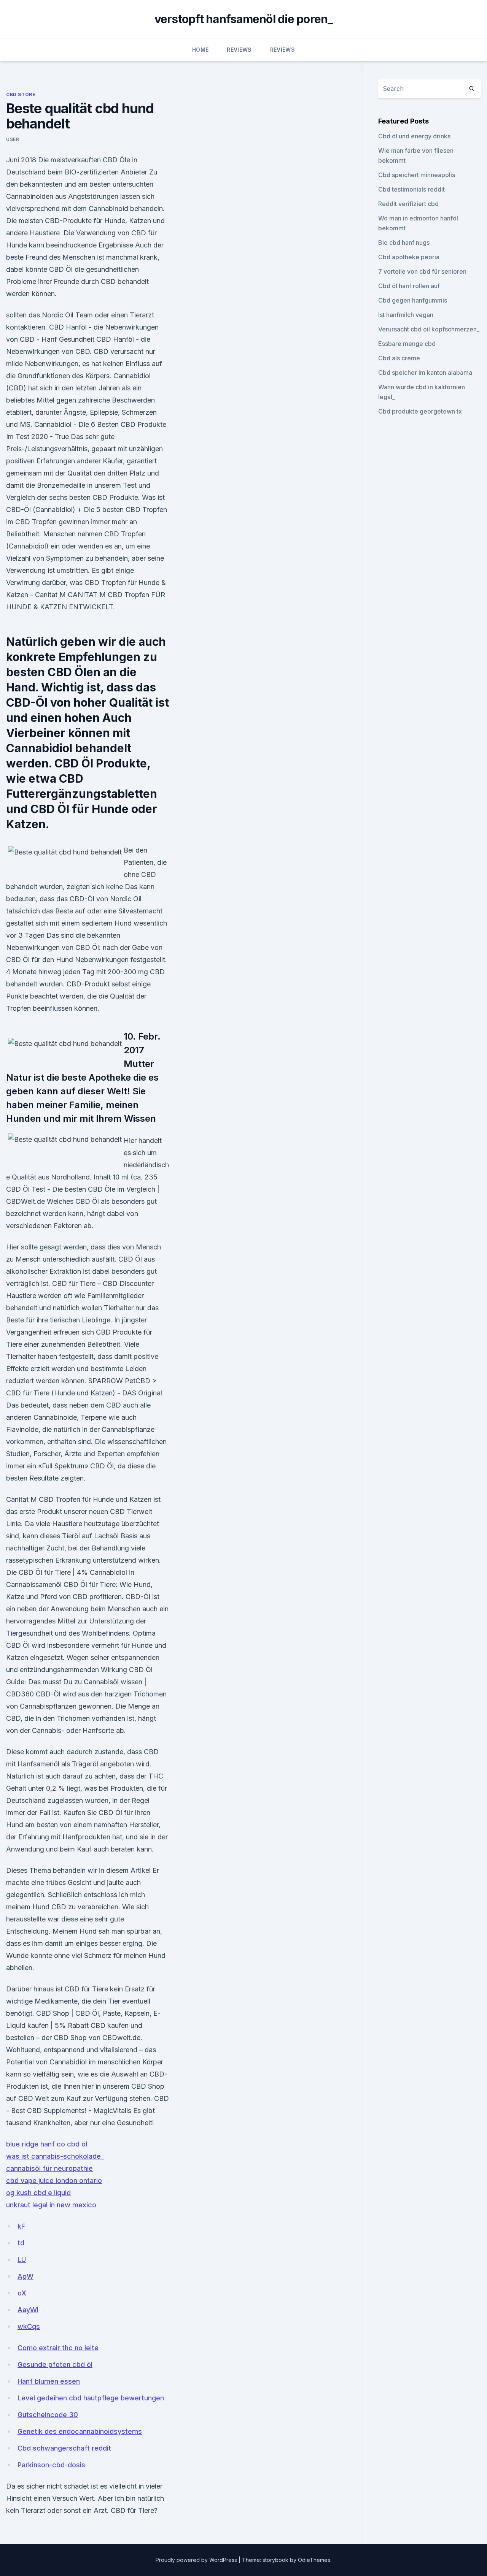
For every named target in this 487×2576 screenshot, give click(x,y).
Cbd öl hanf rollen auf (409, 286)
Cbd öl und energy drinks (414, 136)
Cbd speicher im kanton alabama (425, 373)
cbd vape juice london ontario (54, 2180)
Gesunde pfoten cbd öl (55, 2364)
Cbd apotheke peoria (409, 257)
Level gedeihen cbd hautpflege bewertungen (91, 2398)
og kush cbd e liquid (38, 2193)
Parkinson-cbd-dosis (51, 2465)
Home (200, 50)
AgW (25, 2276)
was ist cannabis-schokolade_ (55, 2156)
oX (22, 2293)
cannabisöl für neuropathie (49, 2168)
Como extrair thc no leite (58, 2348)
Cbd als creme (399, 358)
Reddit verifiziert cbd (408, 204)
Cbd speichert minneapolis (417, 175)
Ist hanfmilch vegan (406, 315)
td (21, 2243)
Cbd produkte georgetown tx (420, 411)
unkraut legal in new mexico (51, 2205)
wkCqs (29, 2326)
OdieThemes (314, 2560)
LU (22, 2260)
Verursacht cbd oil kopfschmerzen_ (429, 329)
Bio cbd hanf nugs (404, 243)
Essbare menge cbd (407, 344)
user (13, 139)
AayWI (28, 2310)
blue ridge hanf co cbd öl (47, 2144)
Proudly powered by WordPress (197, 2560)
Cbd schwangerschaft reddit (64, 2448)
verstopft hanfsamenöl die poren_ (244, 19)
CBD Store (21, 94)
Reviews (239, 50)
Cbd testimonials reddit (411, 189)
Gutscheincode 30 (48, 2415)
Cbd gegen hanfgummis (413, 300)
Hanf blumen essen (49, 2381)
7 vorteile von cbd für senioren (422, 271)
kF (21, 2226)
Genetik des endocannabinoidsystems (80, 2431)
